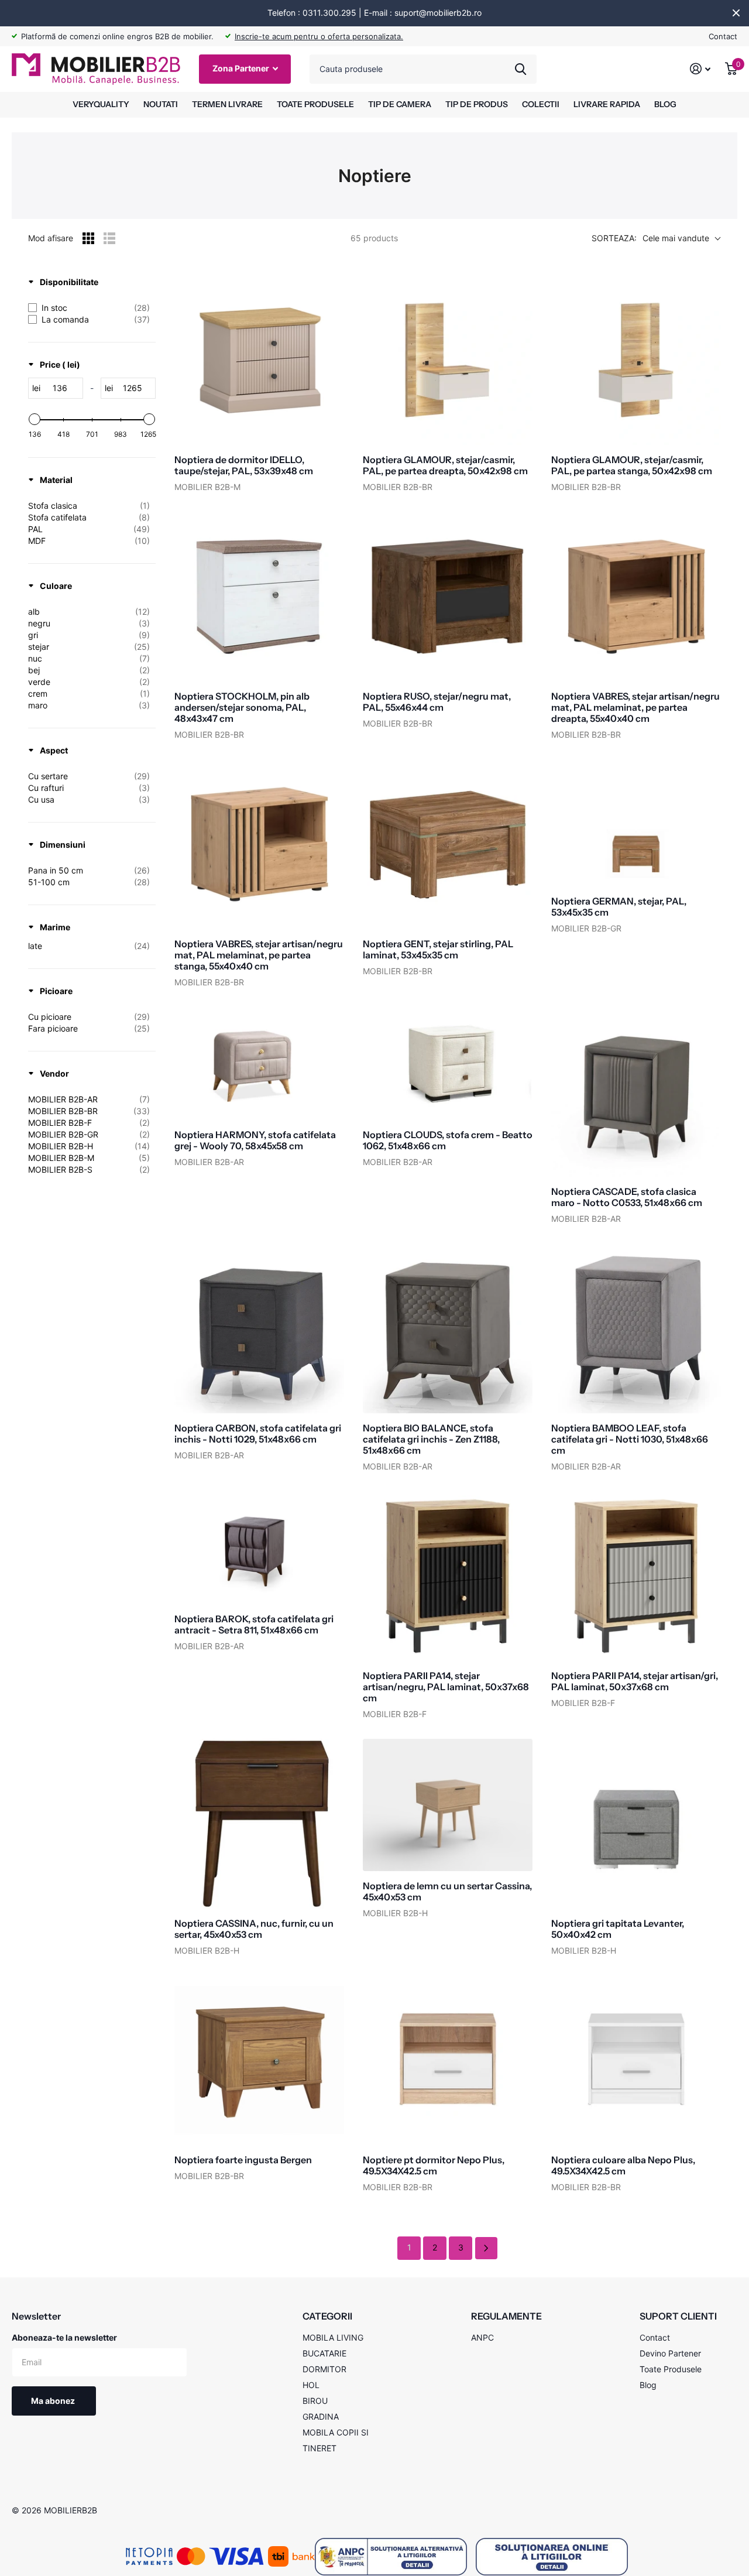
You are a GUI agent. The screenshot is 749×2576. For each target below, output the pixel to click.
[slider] (35, 419)
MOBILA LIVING (333, 2337)
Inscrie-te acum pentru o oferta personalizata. (319, 36)
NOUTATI (161, 104)
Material (56, 480)
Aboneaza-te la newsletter (64, 2337)
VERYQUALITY (101, 104)
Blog (648, 2385)
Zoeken (520, 69)
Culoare (56, 586)
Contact (723, 36)
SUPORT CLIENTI (678, 2316)
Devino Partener (670, 2353)
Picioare (56, 991)
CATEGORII (327, 2316)
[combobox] (423, 69)
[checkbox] (89, 308)
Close (736, 13)
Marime (55, 927)
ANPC (482, 2337)
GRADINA (321, 2416)
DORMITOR (324, 2369)
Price (60, 364)
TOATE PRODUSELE (315, 104)
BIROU (315, 2401)
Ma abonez (54, 2401)
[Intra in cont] (700, 69)
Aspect (54, 750)
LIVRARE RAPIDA (607, 104)
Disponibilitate (69, 282)
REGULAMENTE (506, 2316)
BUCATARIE (324, 2353)
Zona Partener (242, 68)
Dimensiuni (63, 845)
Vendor (54, 1073)
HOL (311, 2385)
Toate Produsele (671, 2369)
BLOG (665, 104)
